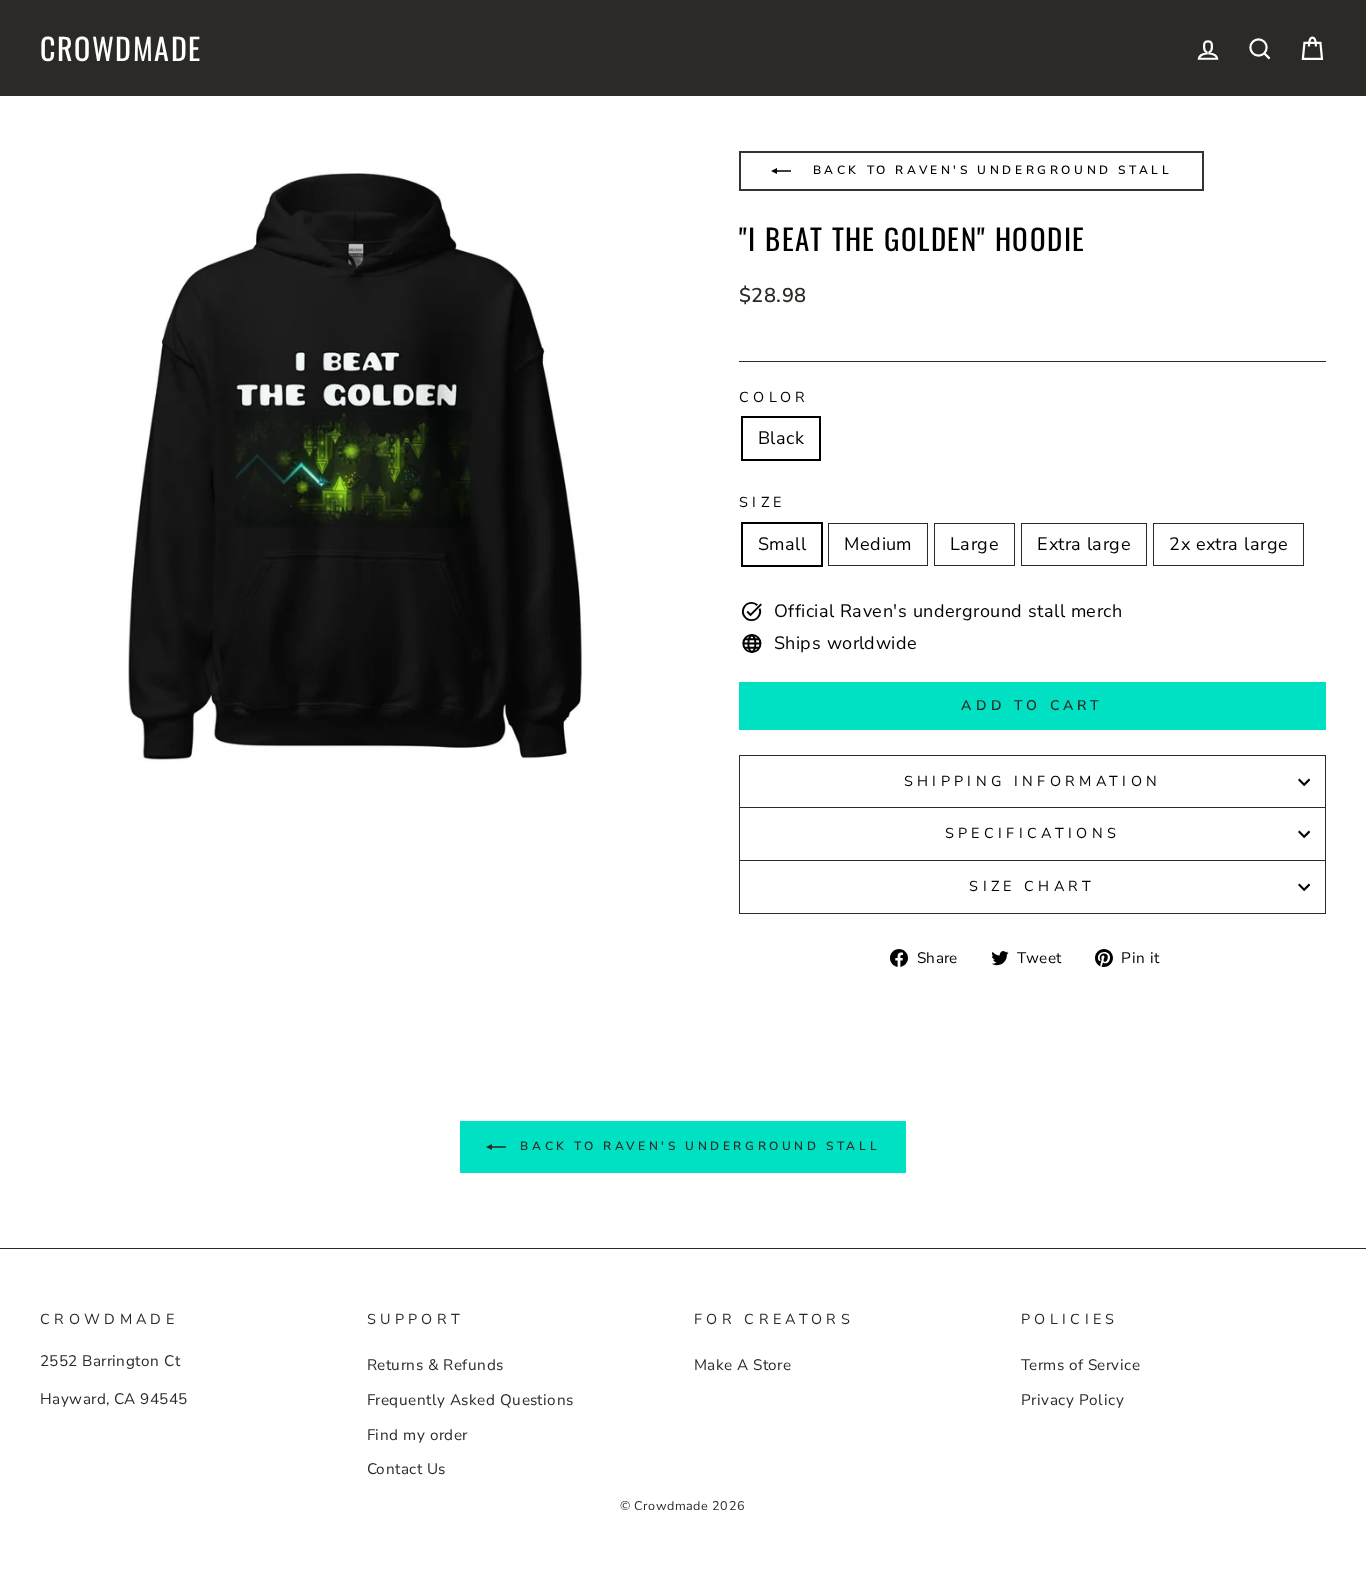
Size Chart (1032, 886)
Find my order (417, 1435)
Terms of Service (1080, 1365)
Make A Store (742, 1365)
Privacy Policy (1072, 1400)
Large (974, 544)
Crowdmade (121, 48)
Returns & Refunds (435, 1365)
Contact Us (406, 1469)
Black (781, 438)
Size (762, 502)
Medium (878, 544)
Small (782, 544)
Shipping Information (1032, 781)
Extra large (1084, 544)
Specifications (1032, 833)
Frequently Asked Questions (470, 1400)
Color (774, 397)
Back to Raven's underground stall (989, 170)
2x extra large (1228, 544)
